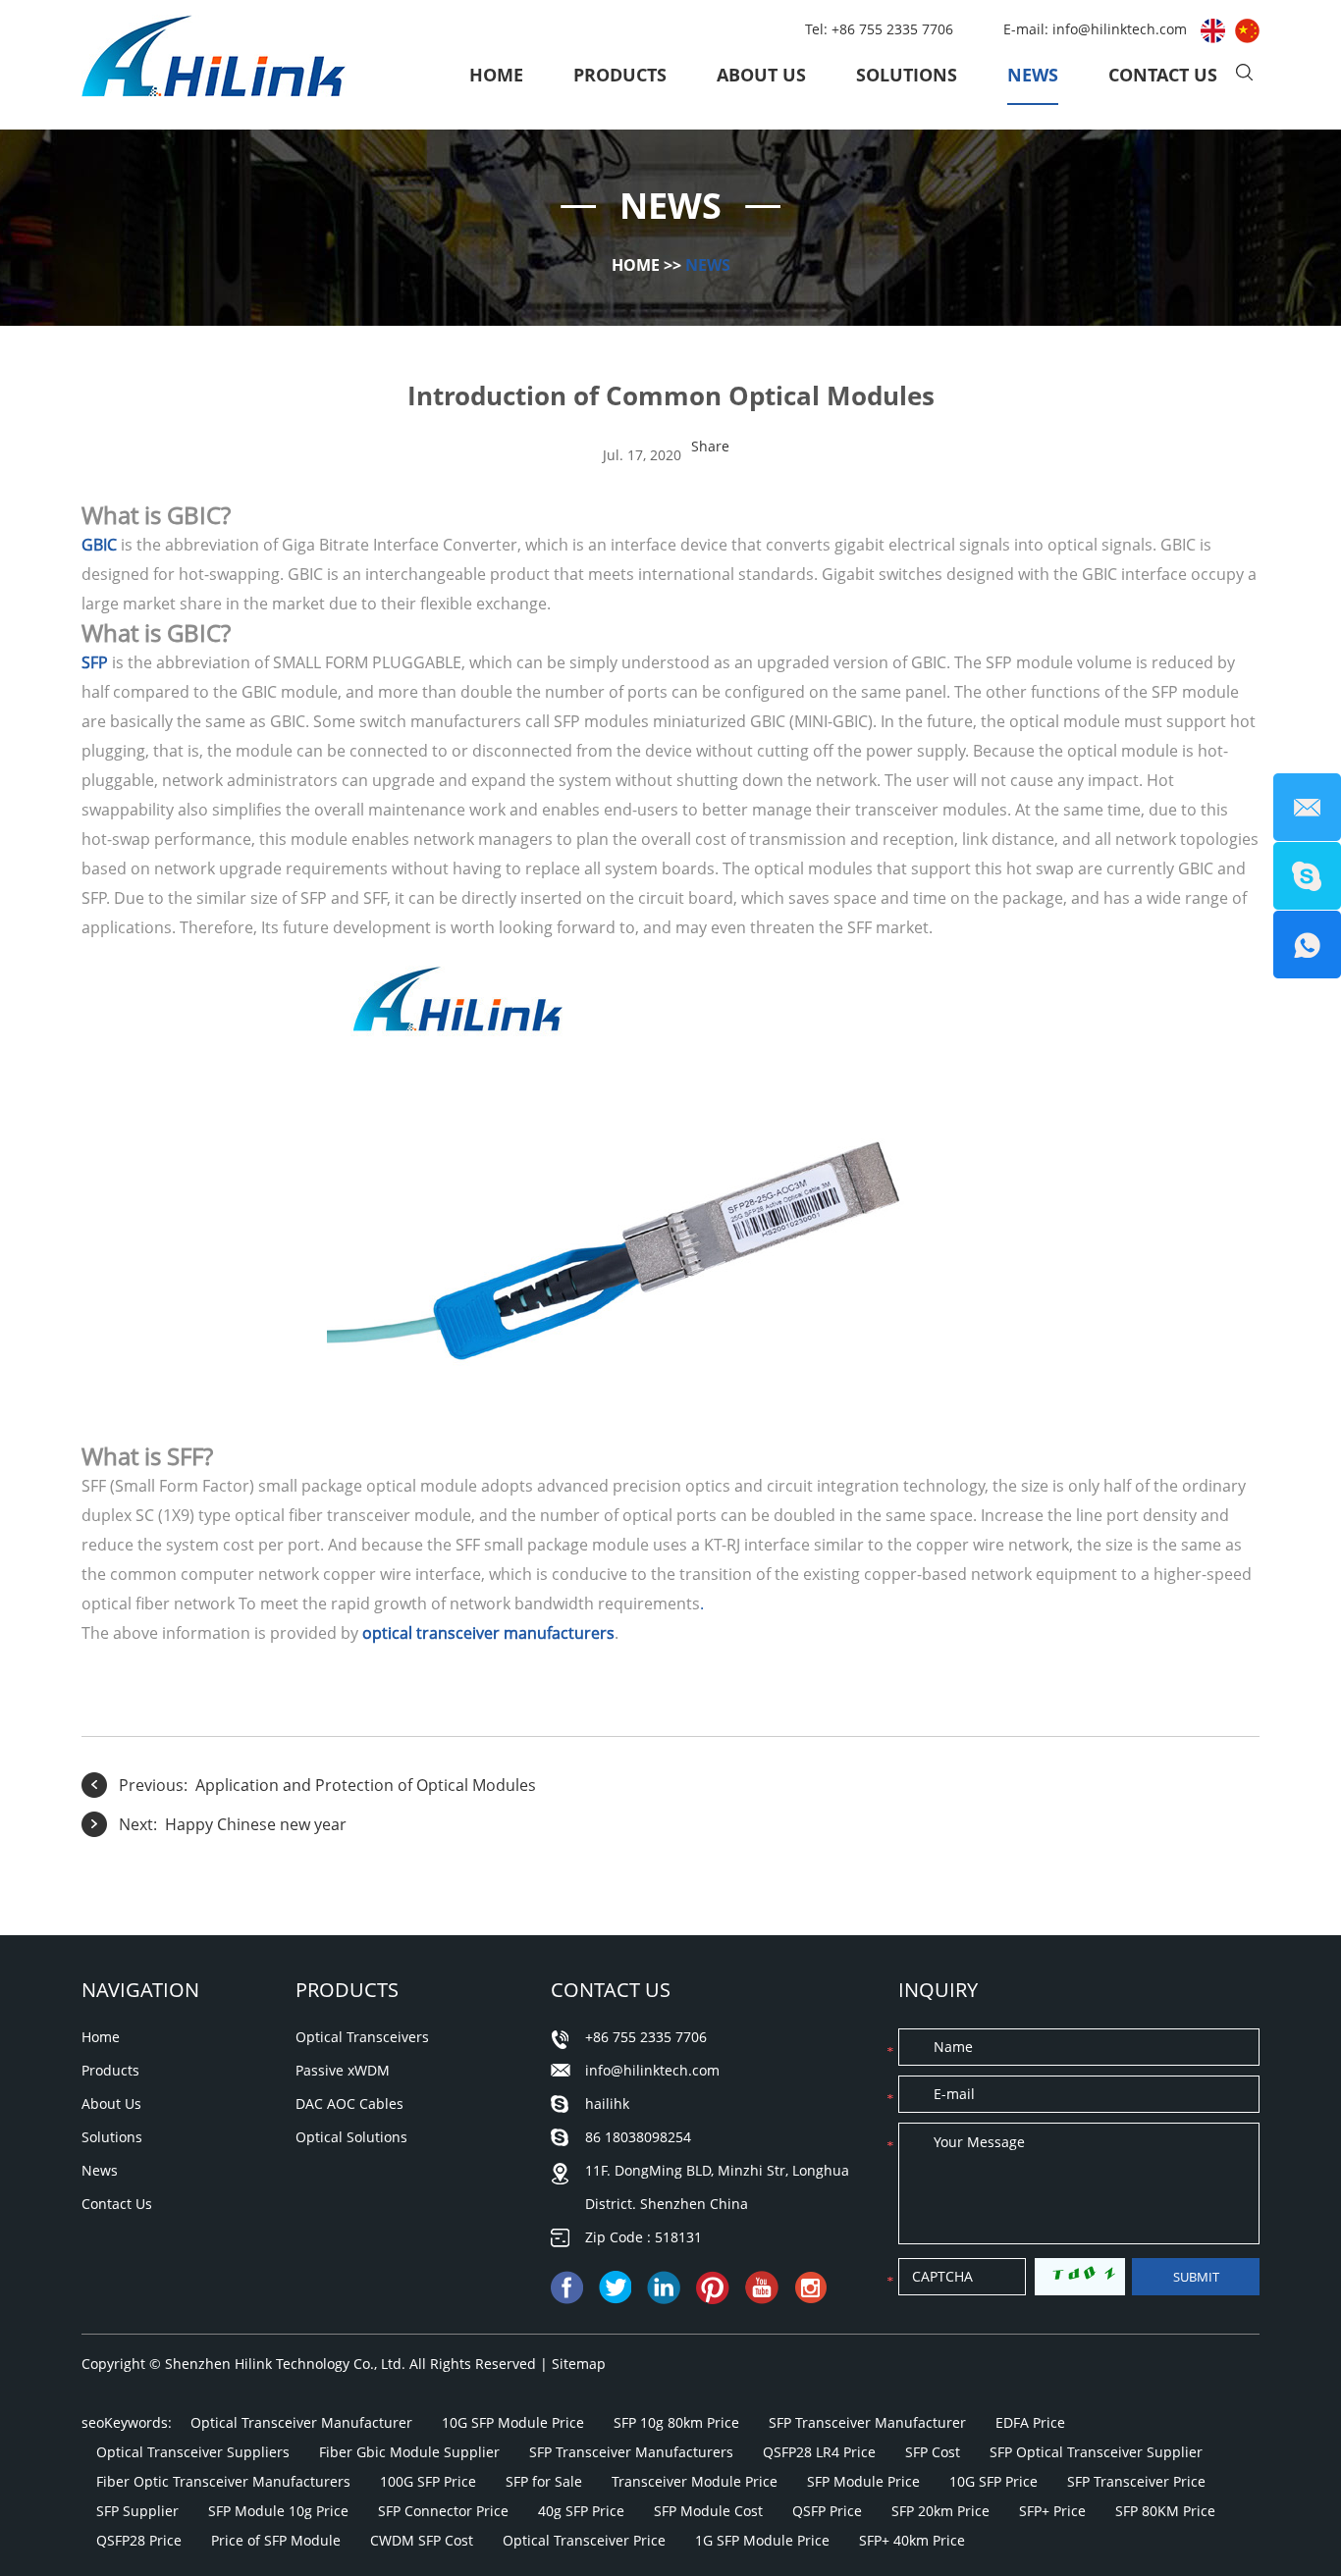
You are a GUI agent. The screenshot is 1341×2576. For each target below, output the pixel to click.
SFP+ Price (1052, 2511)
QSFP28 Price (139, 2540)
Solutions (907, 75)
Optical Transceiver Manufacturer (301, 2422)
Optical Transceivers (362, 2037)
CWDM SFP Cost (422, 2540)
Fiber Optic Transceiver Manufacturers (223, 2481)
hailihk (607, 2103)
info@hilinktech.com (1122, 29)
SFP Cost (933, 2452)
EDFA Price (1030, 2422)
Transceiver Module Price (695, 2481)
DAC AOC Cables (349, 2103)
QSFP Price (827, 2511)
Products (620, 75)
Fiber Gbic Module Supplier (409, 2452)
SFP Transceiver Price (1136, 2481)
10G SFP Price (993, 2481)
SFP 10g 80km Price (676, 2422)
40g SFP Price (581, 2511)
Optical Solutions (351, 2137)
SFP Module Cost (708, 2511)
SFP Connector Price (443, 2511)
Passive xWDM (343, 2070)
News (1033, 75)
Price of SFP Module (276, 2540)
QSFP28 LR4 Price (819, 2452)
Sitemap (579, 2364)
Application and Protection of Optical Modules (366, 1785)
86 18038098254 (638, 2137)
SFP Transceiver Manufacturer (867, 2422)
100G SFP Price (428, 2481)
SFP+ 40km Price (912, 2540)
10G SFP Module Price (513, 2422)
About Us (761, 75)
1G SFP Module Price (762, 2540)
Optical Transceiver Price (584, 2540)
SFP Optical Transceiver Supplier (1096, 2452)
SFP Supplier (137, 2511)
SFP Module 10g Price (278, 2511)
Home (496, 75)
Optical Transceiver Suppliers (193, 2452)
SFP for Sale (544, 2481)
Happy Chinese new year (256, 1824)
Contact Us (1163, 75)
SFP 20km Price (940, 2511)
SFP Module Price (863, 2481)
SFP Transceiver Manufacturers (631, 2452)
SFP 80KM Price (1165, 2511)
